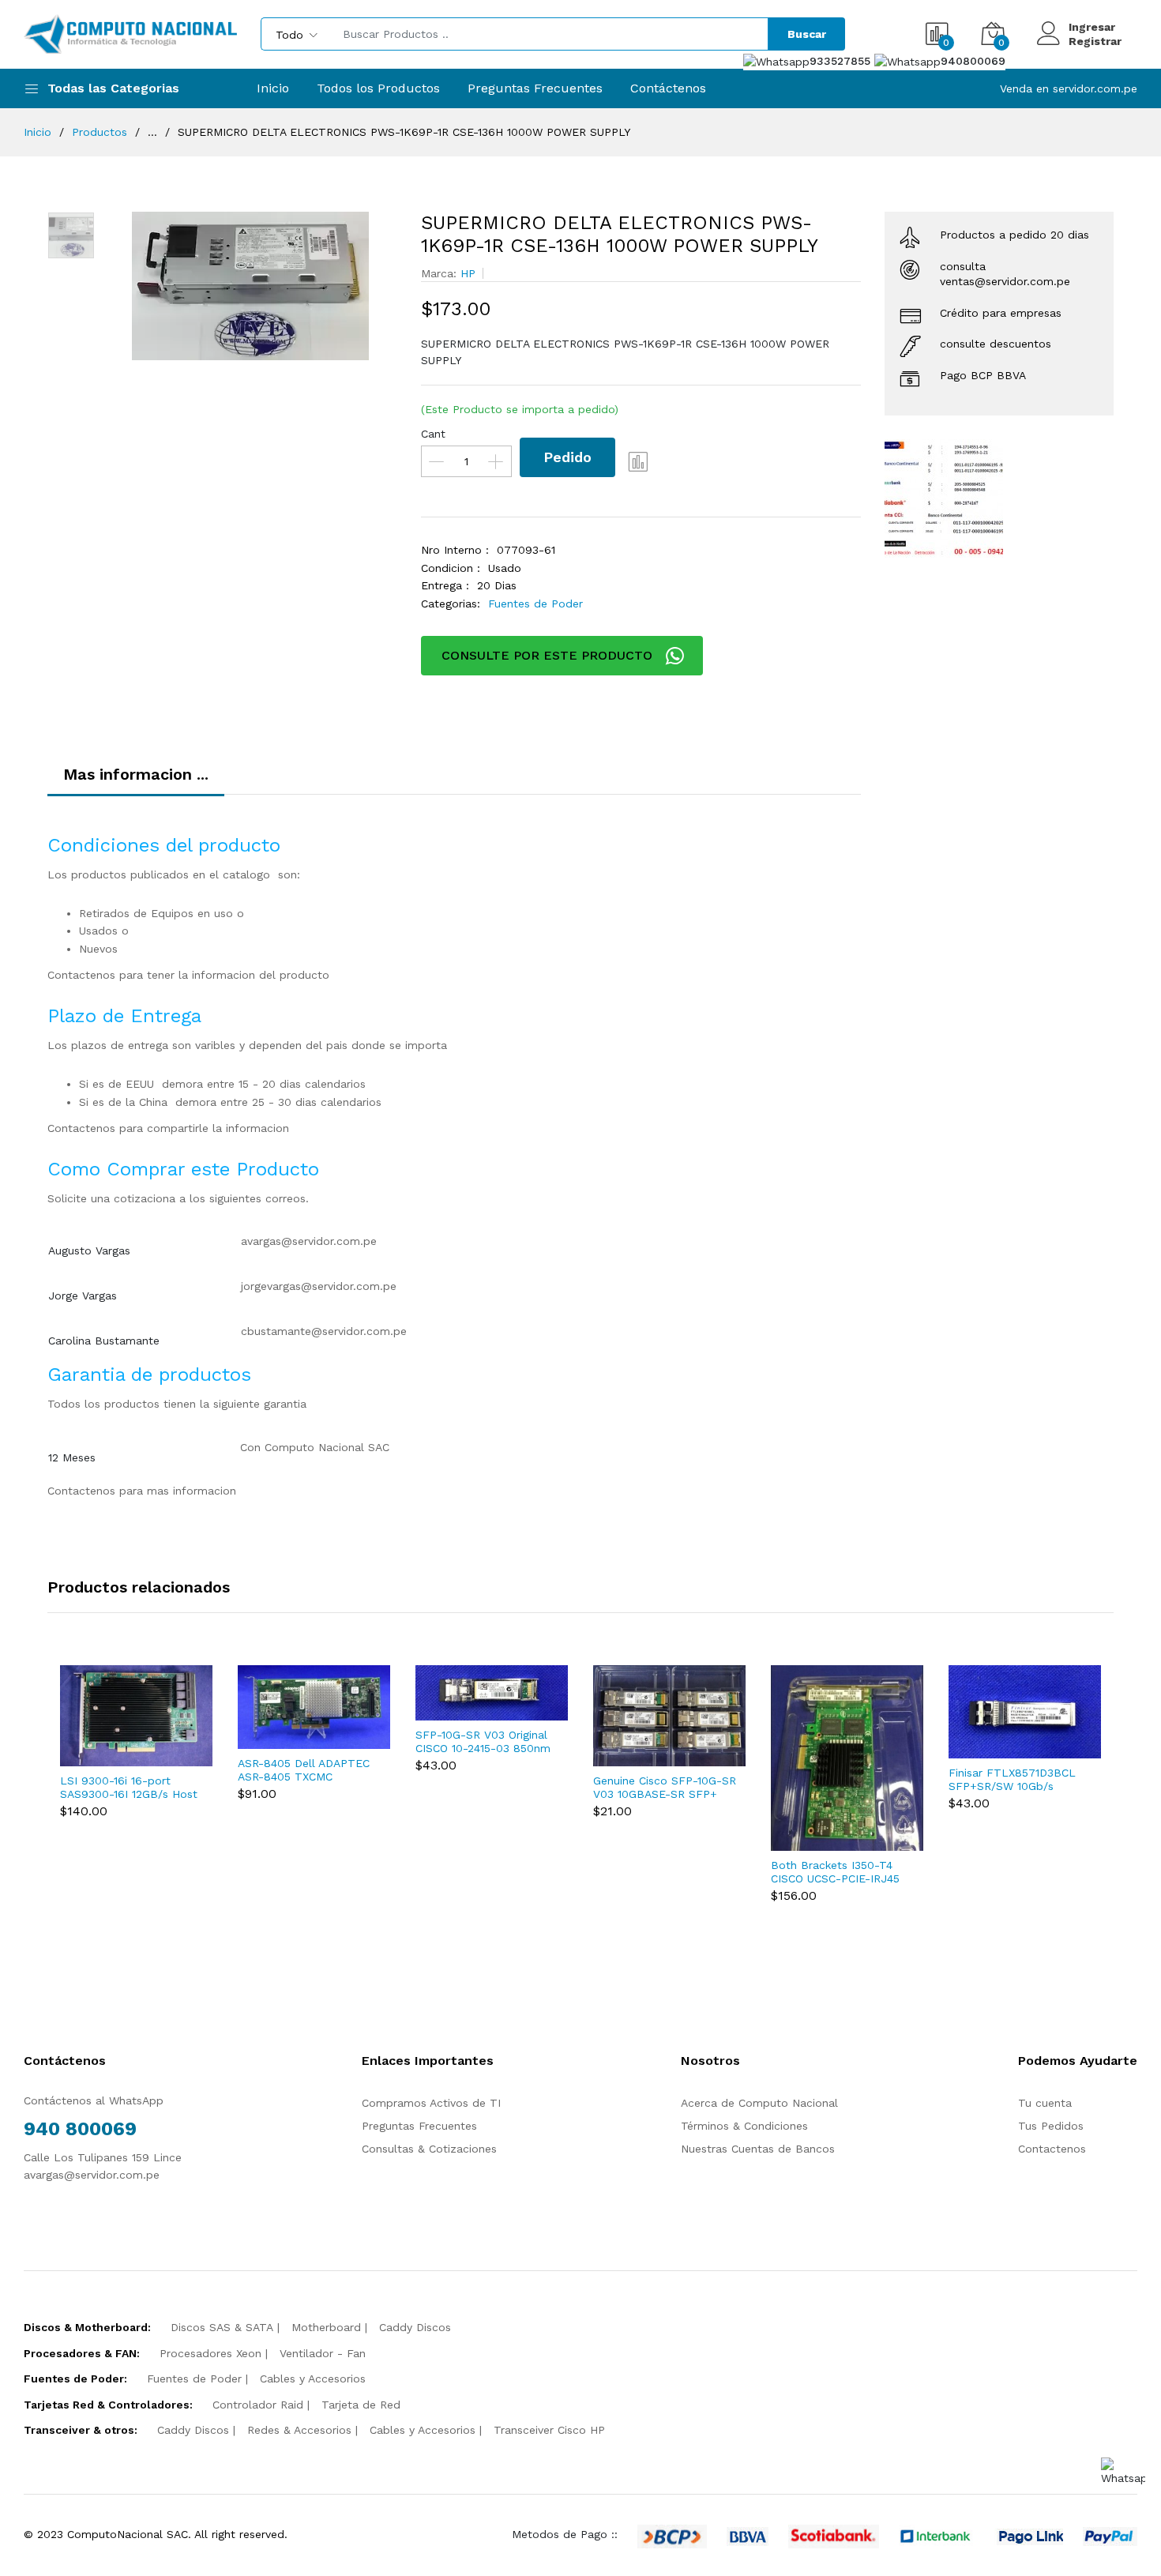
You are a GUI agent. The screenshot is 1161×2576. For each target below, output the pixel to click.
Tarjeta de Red (361, 2405)
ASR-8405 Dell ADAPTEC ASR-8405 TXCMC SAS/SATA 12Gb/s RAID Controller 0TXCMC (304, 1770)
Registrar (1095, 41)
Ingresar (1092, 27)
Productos (100, 132)
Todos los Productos (378, 88)
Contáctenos (668, 88)
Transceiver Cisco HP (549, 2430)
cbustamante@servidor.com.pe (324, 1331)
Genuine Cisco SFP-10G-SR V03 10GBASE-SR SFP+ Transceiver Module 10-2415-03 (665, 1788)
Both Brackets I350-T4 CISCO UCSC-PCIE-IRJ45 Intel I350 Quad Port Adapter (835, 1872)
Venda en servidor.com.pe (1069, 88)
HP (468, 273)
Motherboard (326, 2327)
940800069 (973, 61)
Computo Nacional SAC (327, 1447)
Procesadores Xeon (210, 2353)
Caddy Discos (415, 2327)
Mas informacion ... (136, 774)
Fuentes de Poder (535, 604)
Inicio (273, 88)
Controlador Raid (258, 2405)
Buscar (807, 34)
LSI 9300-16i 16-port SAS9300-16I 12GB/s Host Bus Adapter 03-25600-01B (129, 1788)
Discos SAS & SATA (222, 2327)
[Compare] (639, 461)
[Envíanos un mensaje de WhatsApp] (1123, 2472)
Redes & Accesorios (299, 2430)
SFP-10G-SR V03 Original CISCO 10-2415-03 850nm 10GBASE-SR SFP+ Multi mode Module (483, 1742)
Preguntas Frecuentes (535, 88)
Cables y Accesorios (313, 2379)
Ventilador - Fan (323, 2353)
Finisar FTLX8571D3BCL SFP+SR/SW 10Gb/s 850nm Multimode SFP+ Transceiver (1014, 1780)
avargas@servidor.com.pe (309, 1241)
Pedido (567, 457)
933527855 (842, 61)
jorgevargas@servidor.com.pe (319, 1286)
